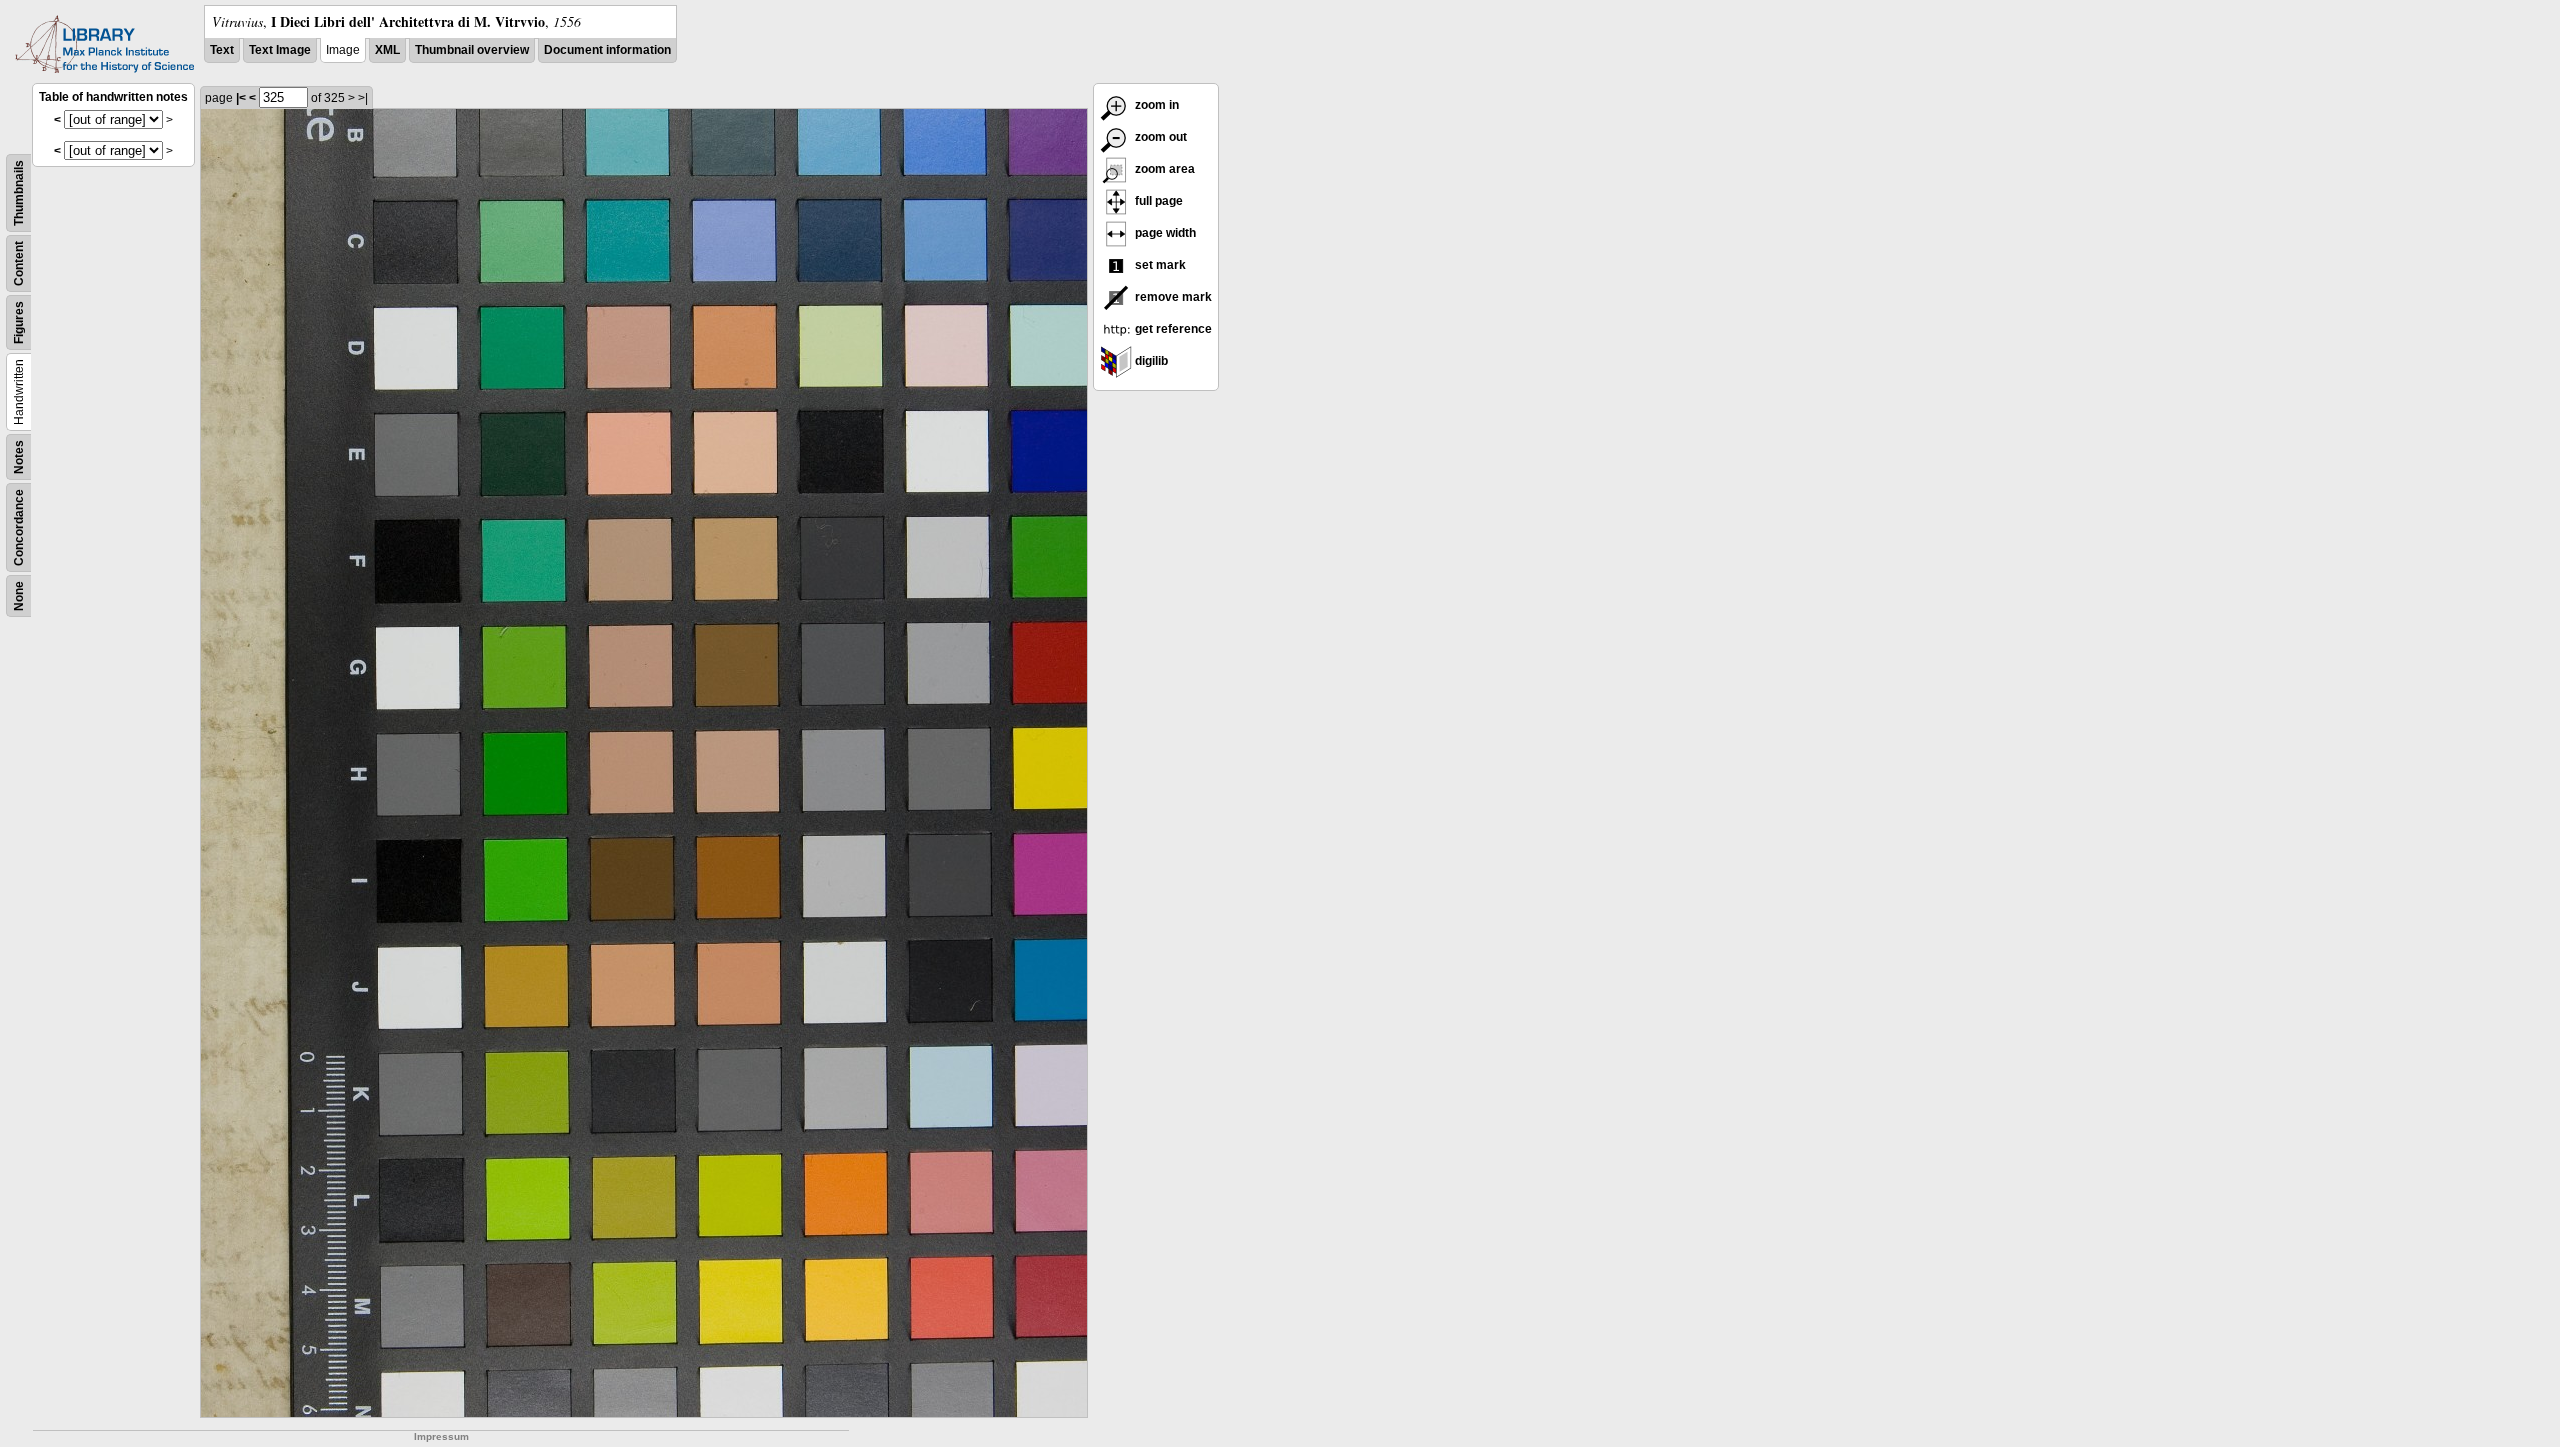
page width (1164, 233)
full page (1157, 201)
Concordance (19, 527)
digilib (1150, 361)
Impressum (441, 1436)
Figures (19, 322)
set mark (1159, 265)
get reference (1172, 329)
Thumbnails (19, 193)
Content (19, 263)
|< (241, 98)
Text (222, 50)
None (19, 596)
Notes (19, 457)
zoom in (1155, 105)
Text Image (280, 50)
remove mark (1172, 297)
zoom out (1159, 137)
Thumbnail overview (472, 50)
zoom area (1163, 169)
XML (387, 50)
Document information (607, 50)
